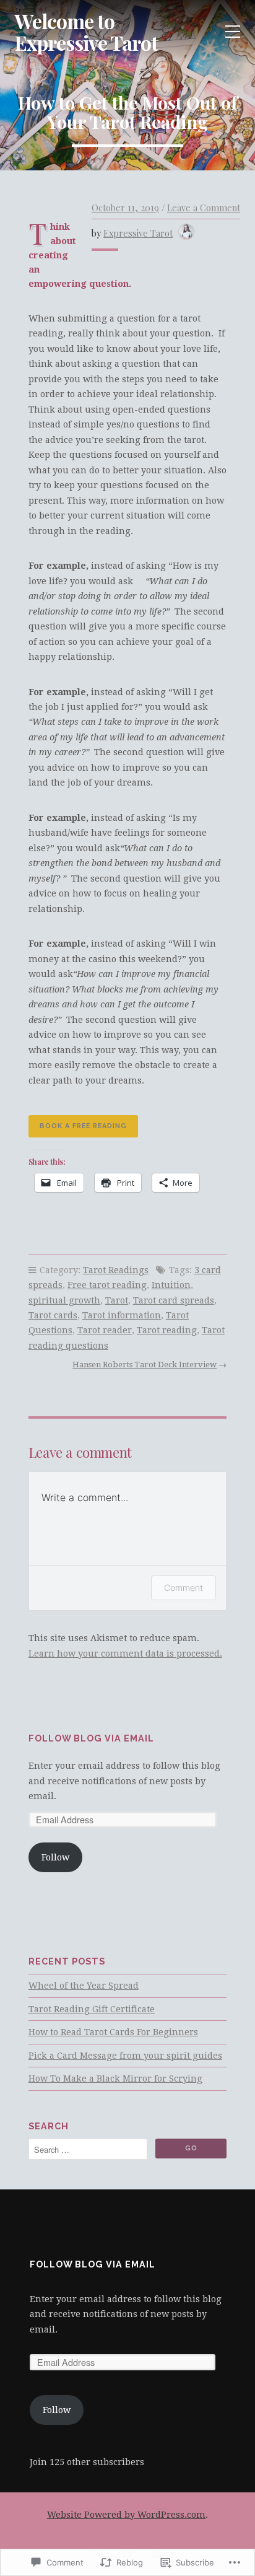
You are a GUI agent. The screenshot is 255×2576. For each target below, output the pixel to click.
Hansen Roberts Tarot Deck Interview (145, 1365)
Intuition (171, 1285)
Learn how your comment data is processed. (125, 1654)
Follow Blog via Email (91, 1738)
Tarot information (122, 1315)
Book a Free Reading (83, 1126)
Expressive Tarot (138, 233)
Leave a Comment (204, 208)
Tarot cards (53, 1315)
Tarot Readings (116, 1270)
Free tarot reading (107, 1285)
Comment (184, 1588)
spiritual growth (64, 1300)
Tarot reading (167, 1330)
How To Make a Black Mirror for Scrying (115, 2079)
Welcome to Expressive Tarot (86, 32)
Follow (55, 1857)
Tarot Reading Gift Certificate (92, 2009)
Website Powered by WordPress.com (126, 2515)
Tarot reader (105, 1330)
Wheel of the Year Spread (84, 1986)
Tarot (117, 1300)
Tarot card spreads (174, 1300)
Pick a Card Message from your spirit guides (125, 2056)
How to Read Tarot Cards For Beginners (113, 2032)
